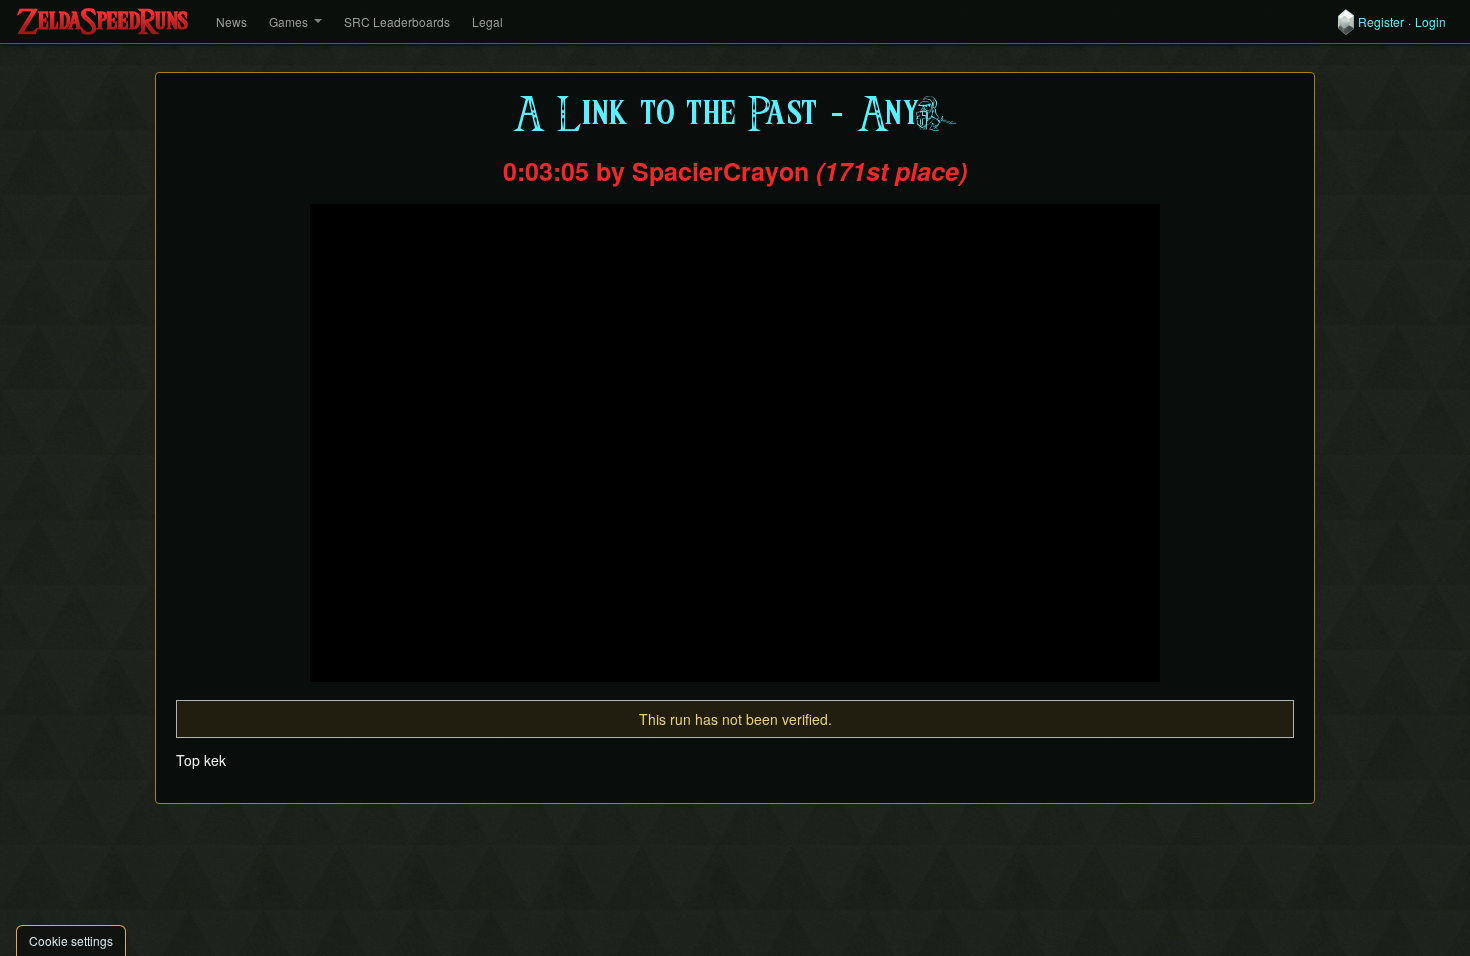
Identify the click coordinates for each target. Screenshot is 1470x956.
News (231, 21)
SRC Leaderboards (397, 21)
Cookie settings (71, 940)
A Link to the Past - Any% (735, 114)
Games (288, 21)
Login (1430, 22)
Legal (487, 21)
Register (1381, 22)
